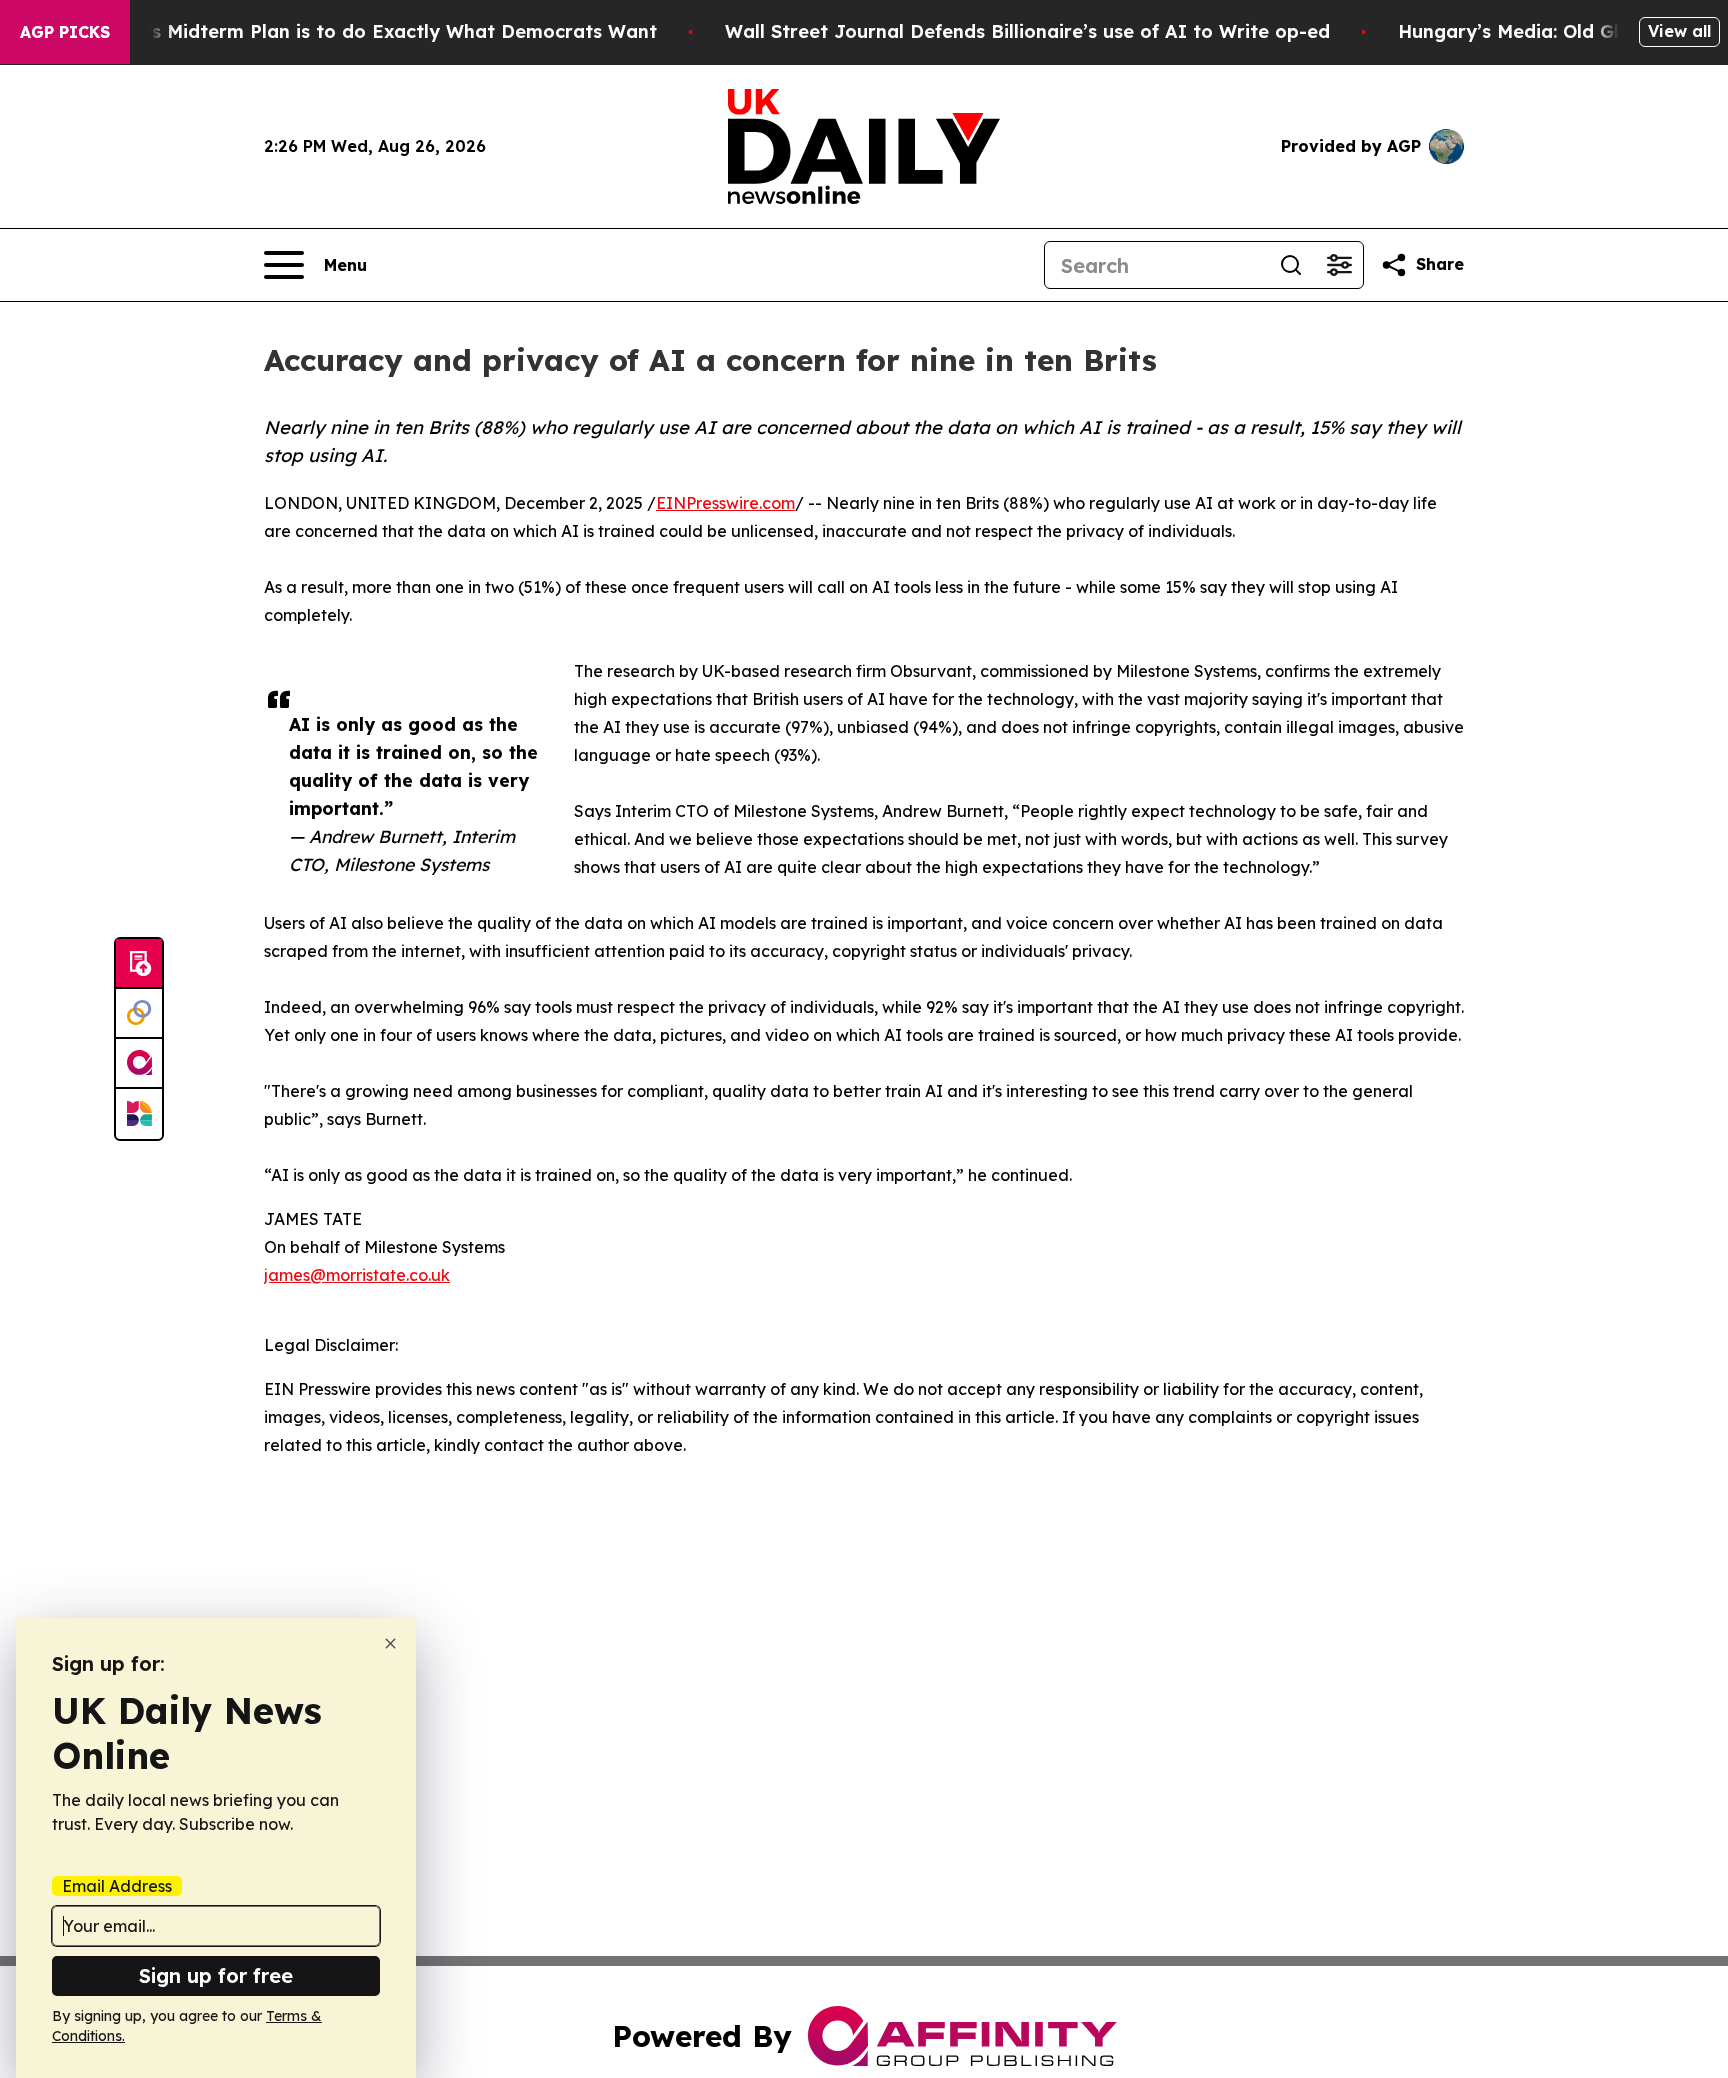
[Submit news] (139, 964)
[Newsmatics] (139, 1114)
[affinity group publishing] (139, 1064)
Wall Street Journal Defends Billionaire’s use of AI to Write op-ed (1027, 31)
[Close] (390, 1643)
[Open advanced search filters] (1339, 265)
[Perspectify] (139, 1014)
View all (1679, 31)
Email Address (117, 1886)
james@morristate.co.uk (357, 1275)
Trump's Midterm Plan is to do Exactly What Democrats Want (373, 31)
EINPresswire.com (725, 503)
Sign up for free (216, 1975)
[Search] (1291, 265)
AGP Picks (65, 32)
